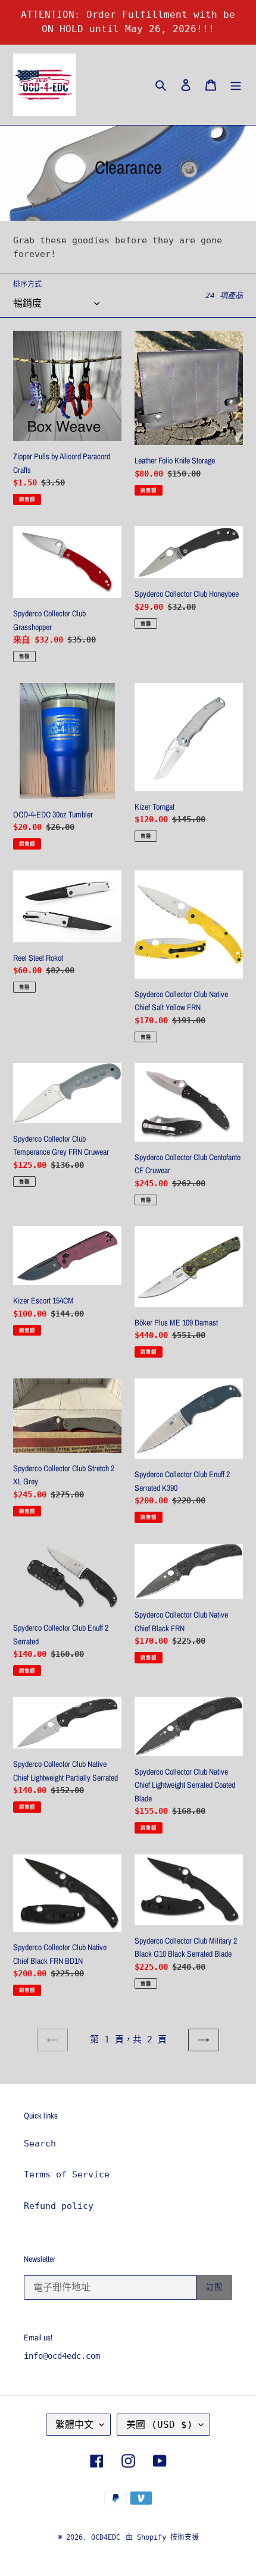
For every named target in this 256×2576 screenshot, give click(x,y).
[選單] (236, 85)
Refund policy (59, 2206)
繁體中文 (74, 2425)
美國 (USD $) (160, 2425)
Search (40, 2143)
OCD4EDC (106, 2537)
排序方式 (27, 284)
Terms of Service (67, 2174)
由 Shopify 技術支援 (162, 2537)
